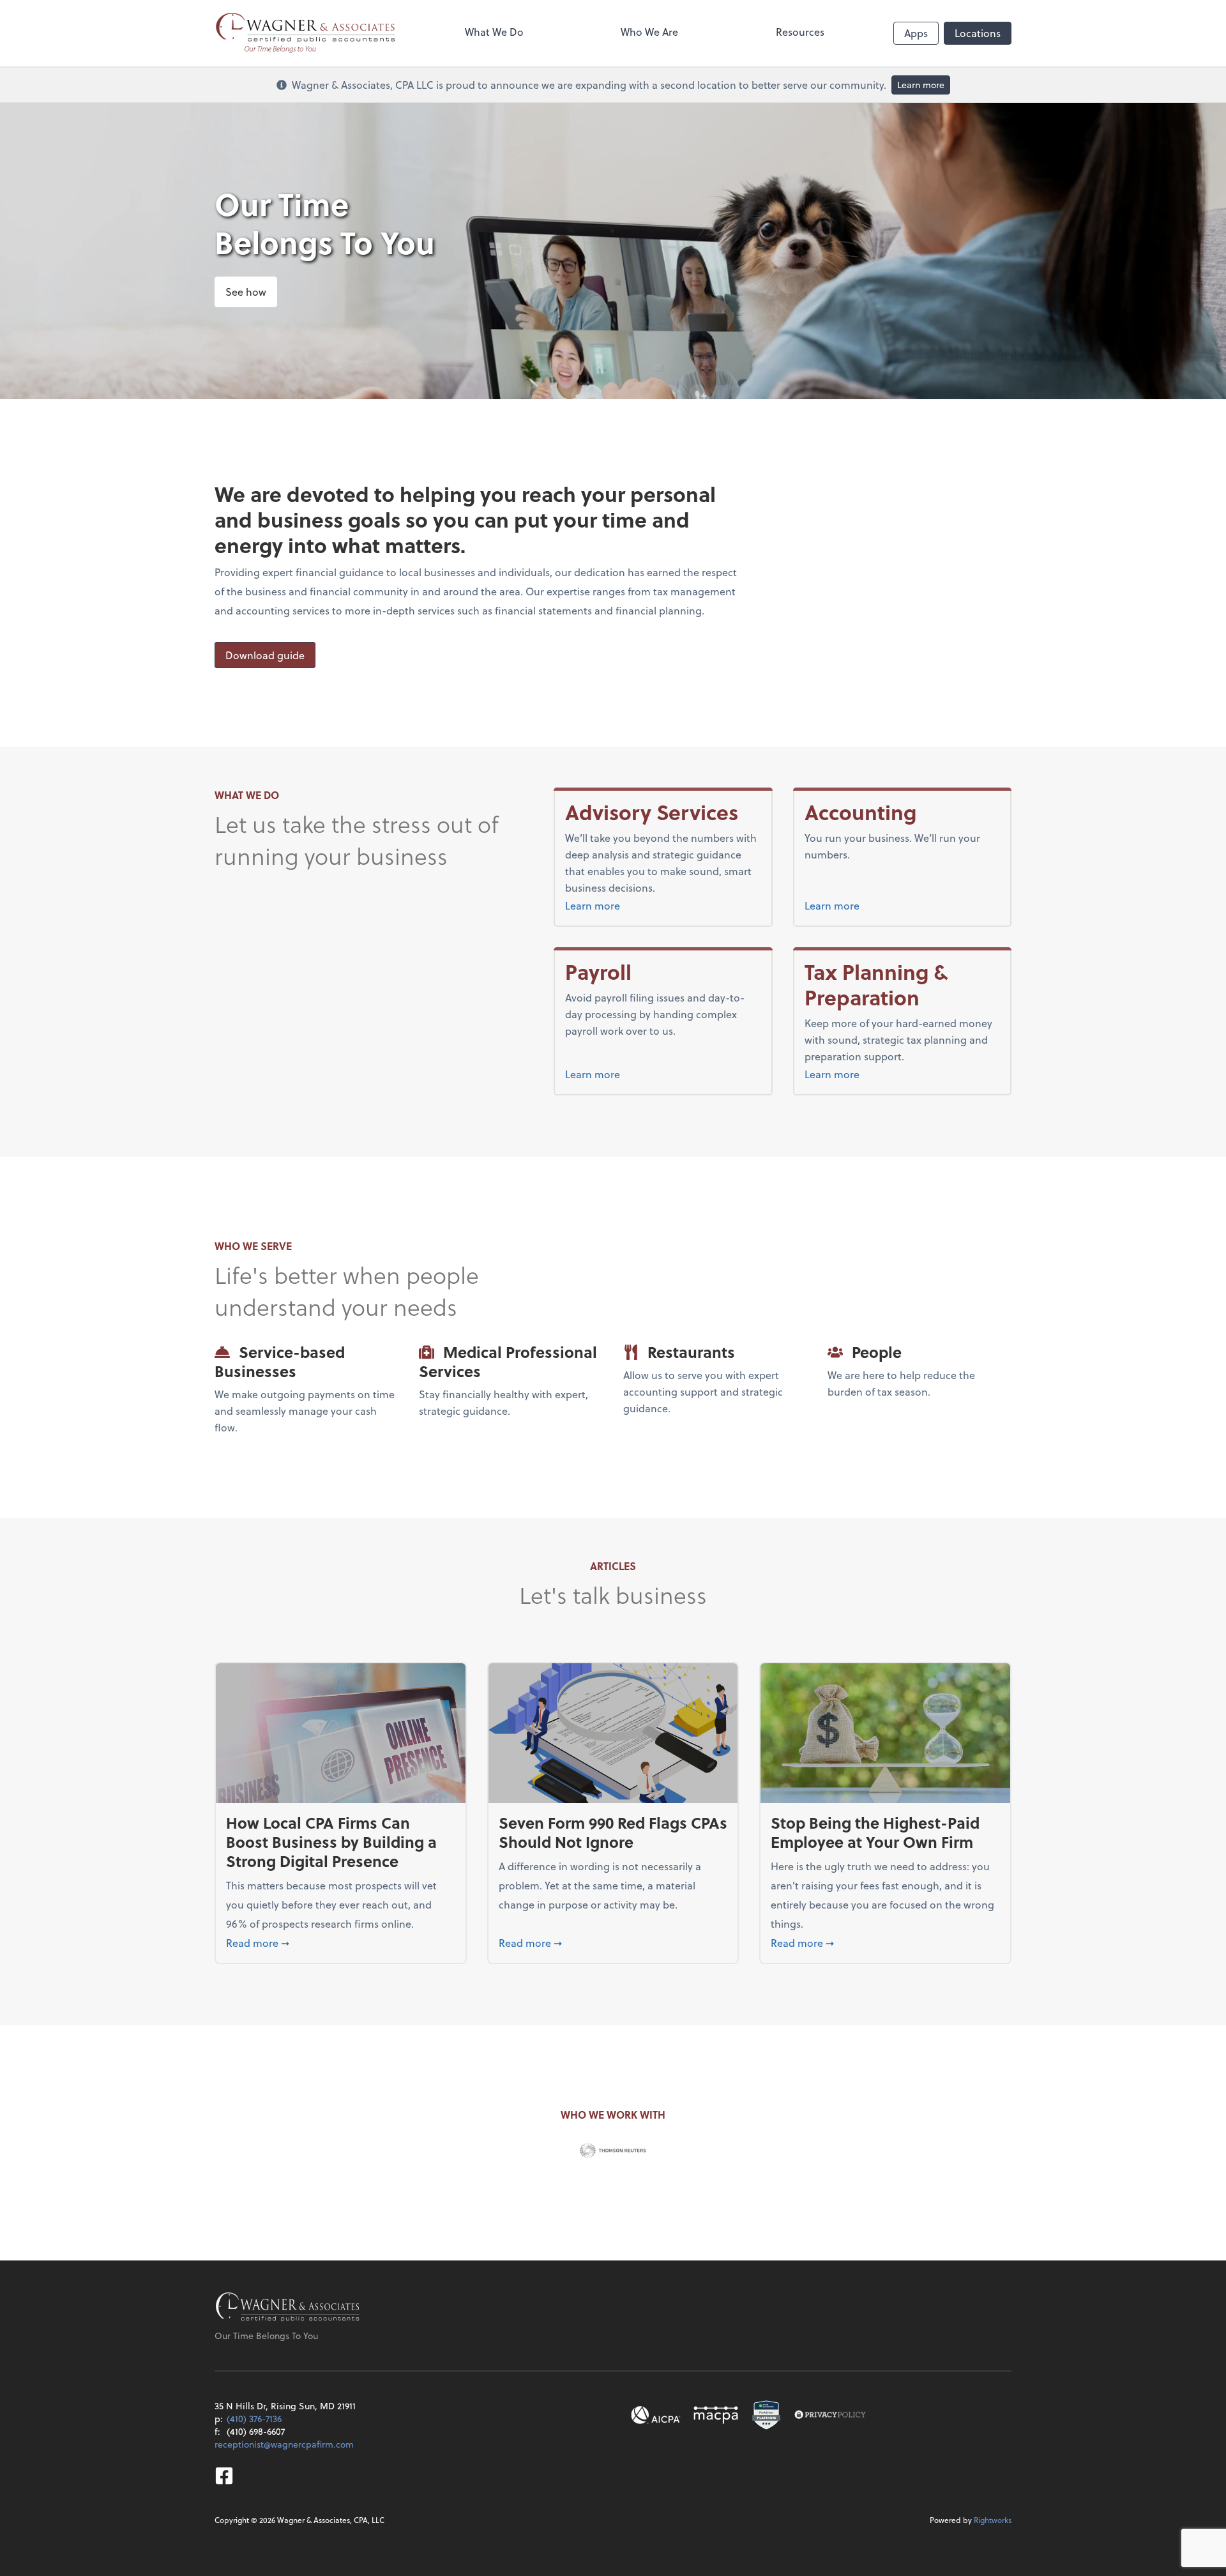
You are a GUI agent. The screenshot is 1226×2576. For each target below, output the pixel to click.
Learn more (921, 85)
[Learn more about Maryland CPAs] (716, 2415)
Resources (800, 32)
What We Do (494, 32)
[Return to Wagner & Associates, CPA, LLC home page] (288, 2308)
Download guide (265, 655)
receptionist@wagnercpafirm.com (284, 2444)
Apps (916, 33)
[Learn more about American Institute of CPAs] (656, 2415)
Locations (978, 33)
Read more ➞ (341, 1942)
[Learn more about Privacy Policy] (830, 2415)
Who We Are (649, 32)
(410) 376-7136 (254, 2419)
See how (246, 292)
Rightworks (993, 2520)
